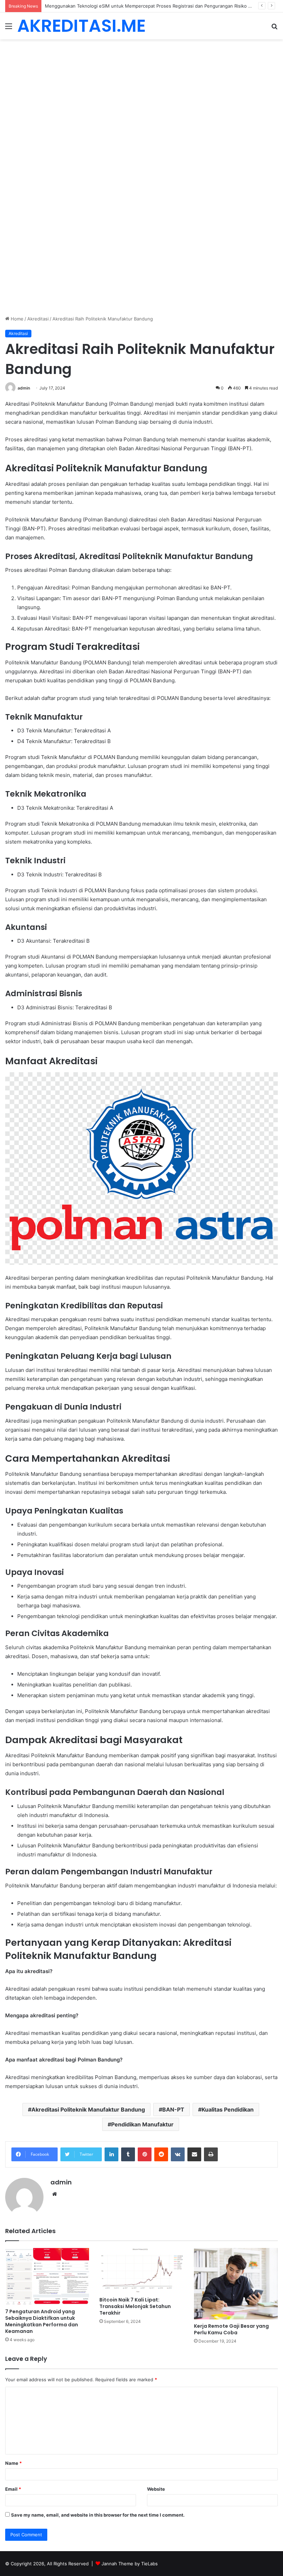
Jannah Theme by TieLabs (130, 2564)
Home (16, 319)
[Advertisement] (141, 90)
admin (24, 388)
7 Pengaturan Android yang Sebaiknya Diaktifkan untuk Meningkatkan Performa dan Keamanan (42, 2321)
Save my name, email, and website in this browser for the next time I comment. (98, 2515)
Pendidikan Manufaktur (142, 2124)
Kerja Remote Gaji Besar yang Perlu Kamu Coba (231, 2329)
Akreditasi (38, 319)
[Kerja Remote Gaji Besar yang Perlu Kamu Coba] (236, 2284)
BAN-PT (173, 2109)
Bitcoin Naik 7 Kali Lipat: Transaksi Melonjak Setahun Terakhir (135, 2306)
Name (13, 2463)
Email (13, 2489)
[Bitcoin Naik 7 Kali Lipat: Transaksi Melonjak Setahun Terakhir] (141, 2271)
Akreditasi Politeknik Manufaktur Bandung (88, 2109)
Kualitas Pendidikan (228, 2109)
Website (156, 2489)
